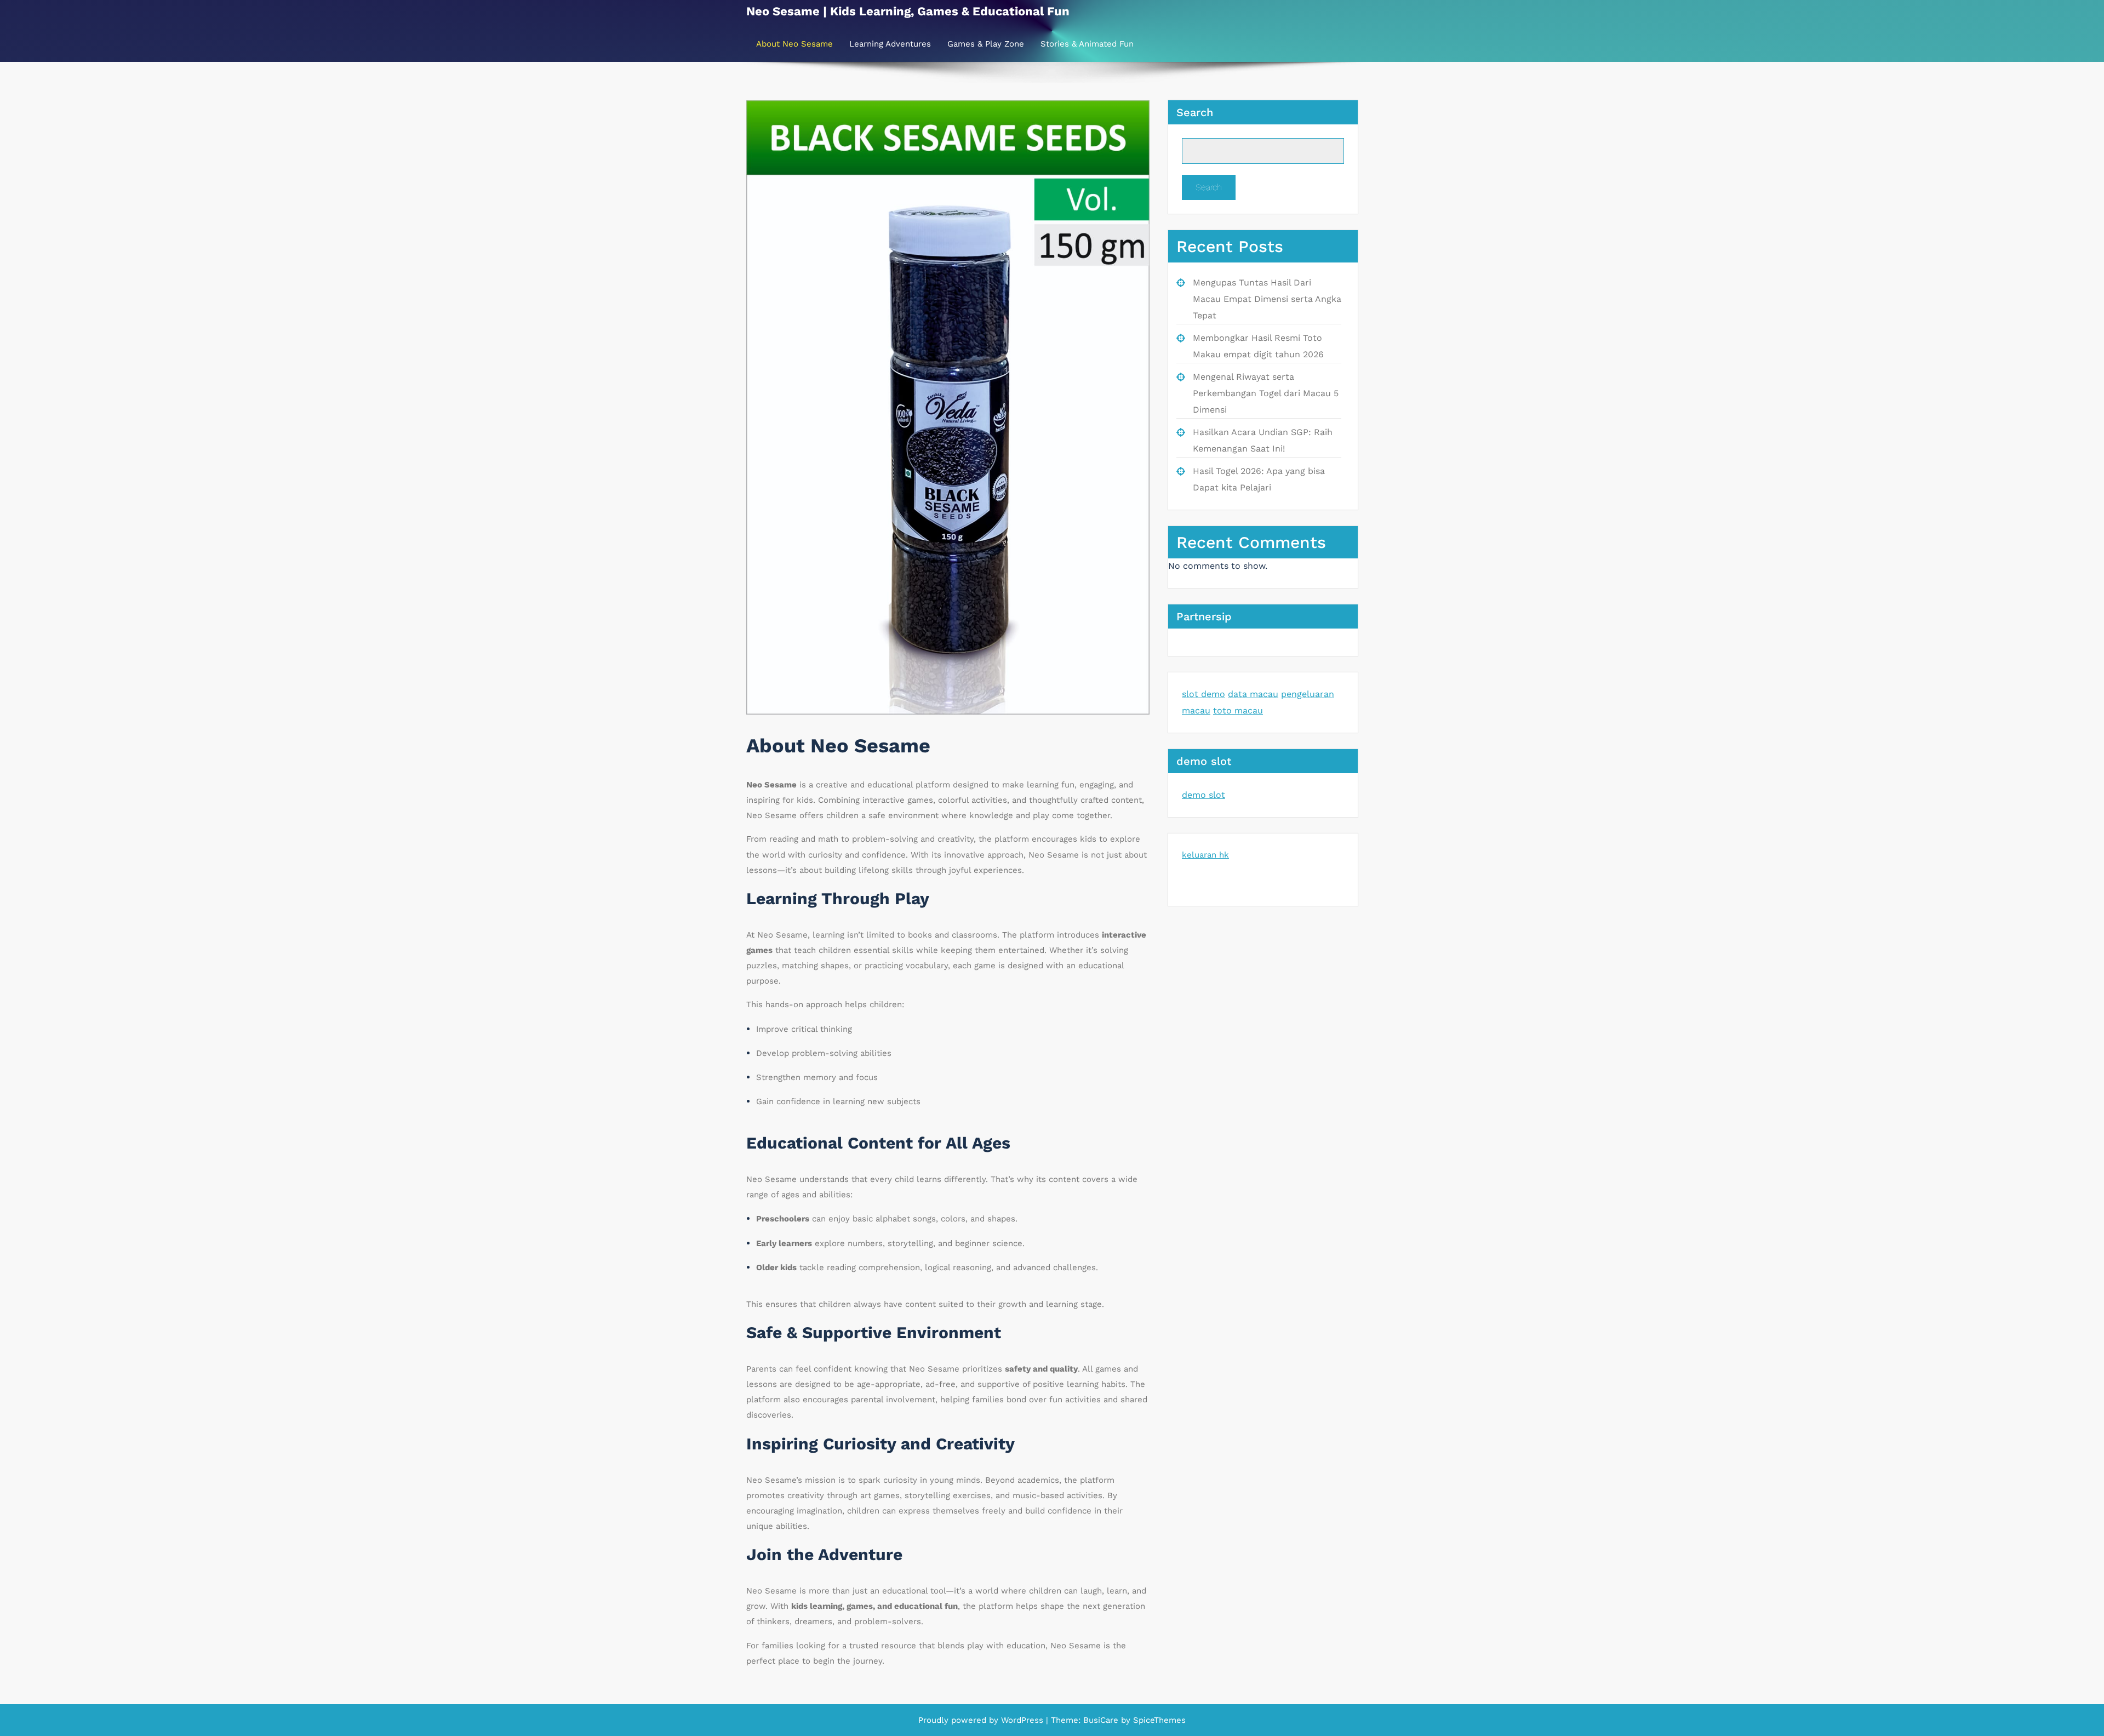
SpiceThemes (1158, 1720)
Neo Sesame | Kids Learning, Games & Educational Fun (908, 11)
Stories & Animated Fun (1087, 44)
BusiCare (1102, 1720)
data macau (1253, 694)
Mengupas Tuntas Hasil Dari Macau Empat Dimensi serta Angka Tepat (1267, 299)
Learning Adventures (890, 44)
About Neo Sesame (794, 44)
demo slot (1203, 795)
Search (1195, 112)
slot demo (1203, 694)
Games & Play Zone (986, 44)
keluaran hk (1205, 855)
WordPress (1022, 1720)
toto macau (1238, 710)
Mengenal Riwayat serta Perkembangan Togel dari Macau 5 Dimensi (1266, 393)
